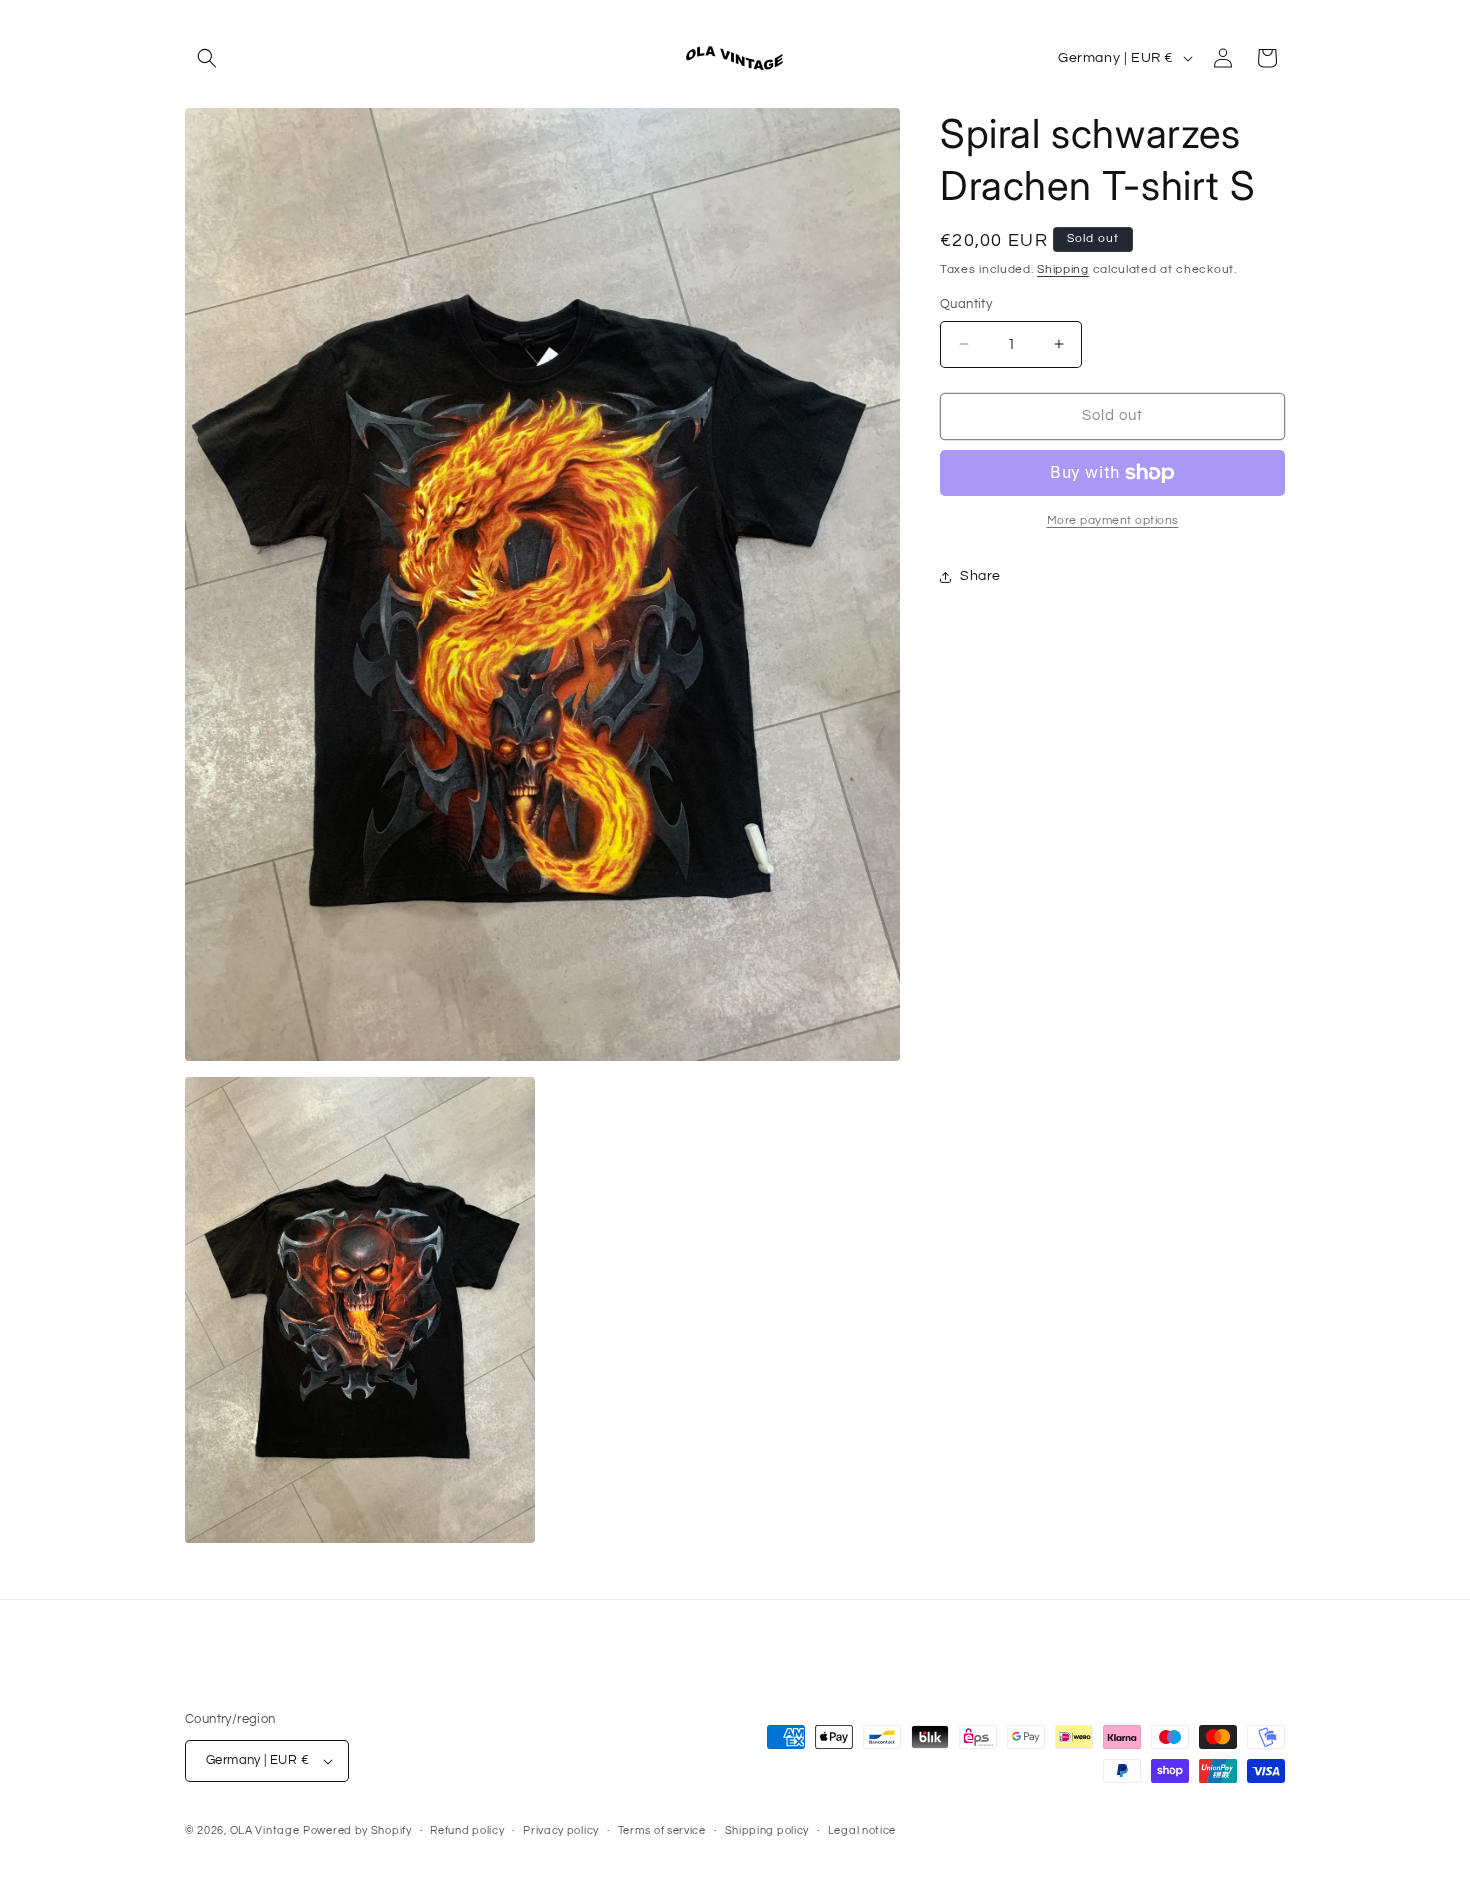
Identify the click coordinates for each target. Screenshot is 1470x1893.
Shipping (1063, 269)
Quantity (966, 304)
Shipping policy (767, 1830)
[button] (207, 58)
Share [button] (980, 576)
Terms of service (662, 1830)
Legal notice (862, 1830)
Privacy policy (561, 1830)
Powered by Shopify (357, 1830)
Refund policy (467, 1830)
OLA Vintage (265, 1830)
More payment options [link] (1113, 520)
